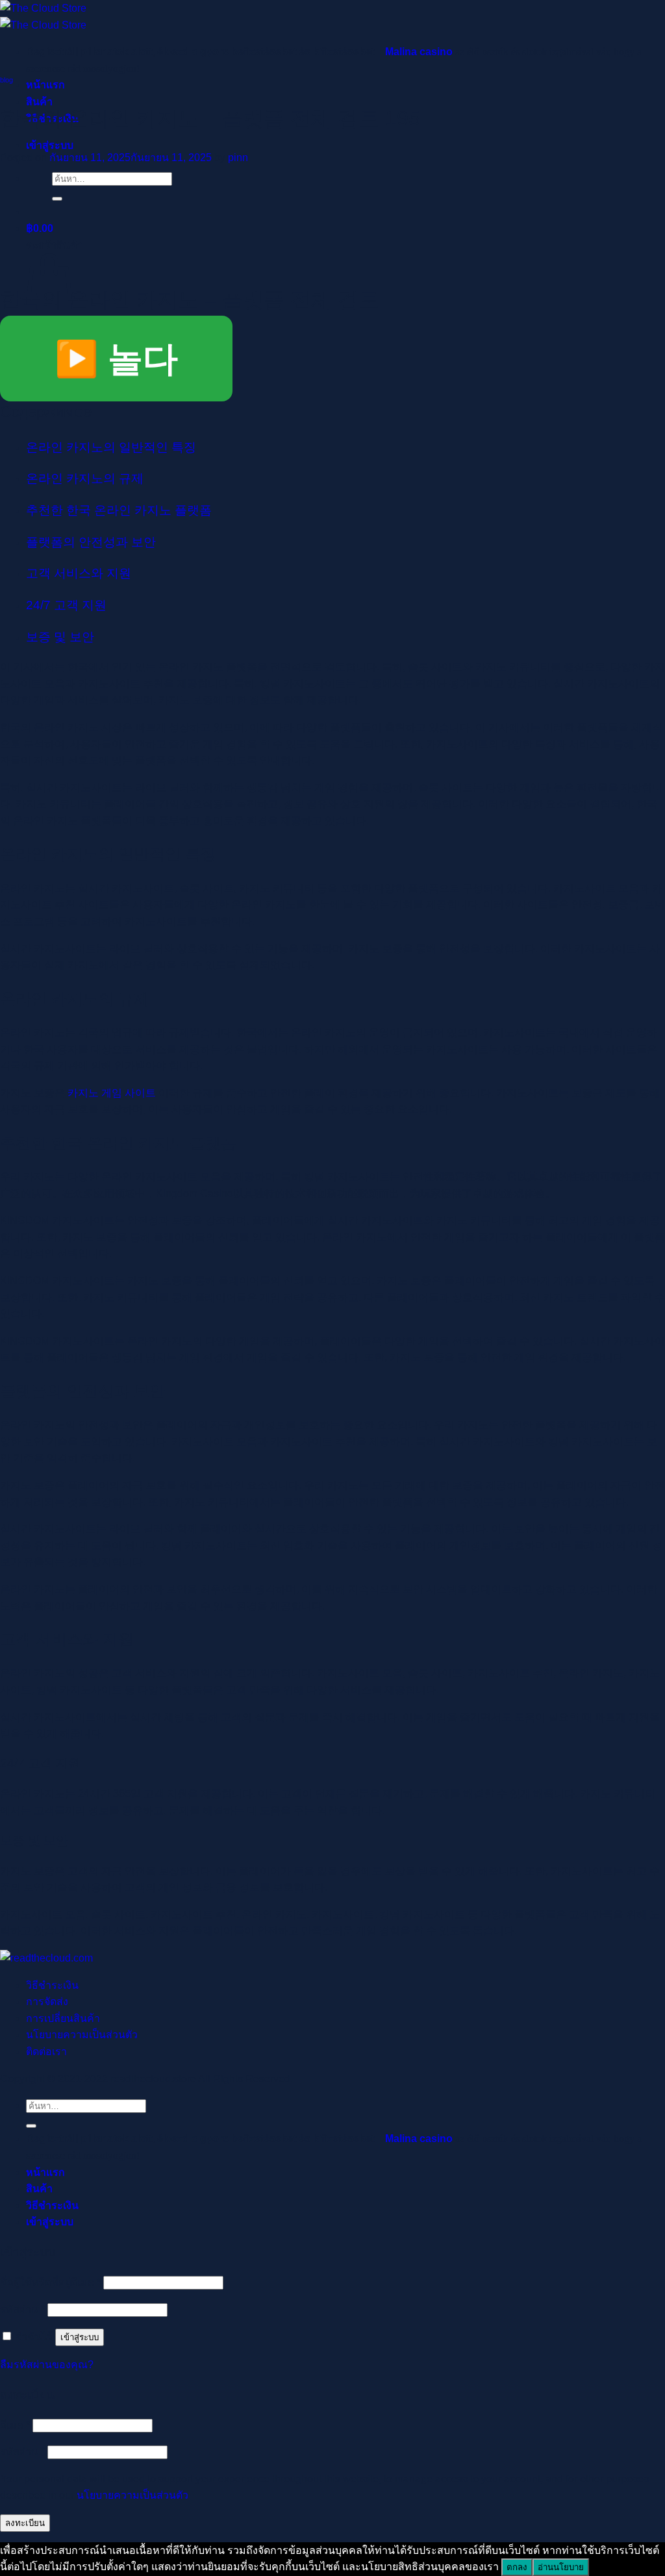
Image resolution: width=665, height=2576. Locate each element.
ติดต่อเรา (46, 2052)
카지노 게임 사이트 (112, 1093)
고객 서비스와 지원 (79, 573)
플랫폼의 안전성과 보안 (91, 542)
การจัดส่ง (47, 2001)
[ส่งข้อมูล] (57, 199)
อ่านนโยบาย (561, 2567)
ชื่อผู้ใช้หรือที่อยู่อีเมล (50, 2282)
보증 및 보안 (60, 637)
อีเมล (15, 2425)
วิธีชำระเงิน (52, 1985)
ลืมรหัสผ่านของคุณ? (47, 2365)
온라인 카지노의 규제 (85, 478)
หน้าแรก (45, 85)
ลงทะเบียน (25, 2523)
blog (6, 80)
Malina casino (419, 52)
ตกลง (517, 2567)
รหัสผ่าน (22, 2309)
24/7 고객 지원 (66, 605)
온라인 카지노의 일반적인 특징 (111, 447)
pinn (238, 158)
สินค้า (39, 2189)
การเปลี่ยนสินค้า (63, 2018)
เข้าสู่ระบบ (80, 2337)
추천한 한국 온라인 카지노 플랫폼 (119, 510)
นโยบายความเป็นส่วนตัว (82, 2035)
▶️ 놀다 (116, 359)
